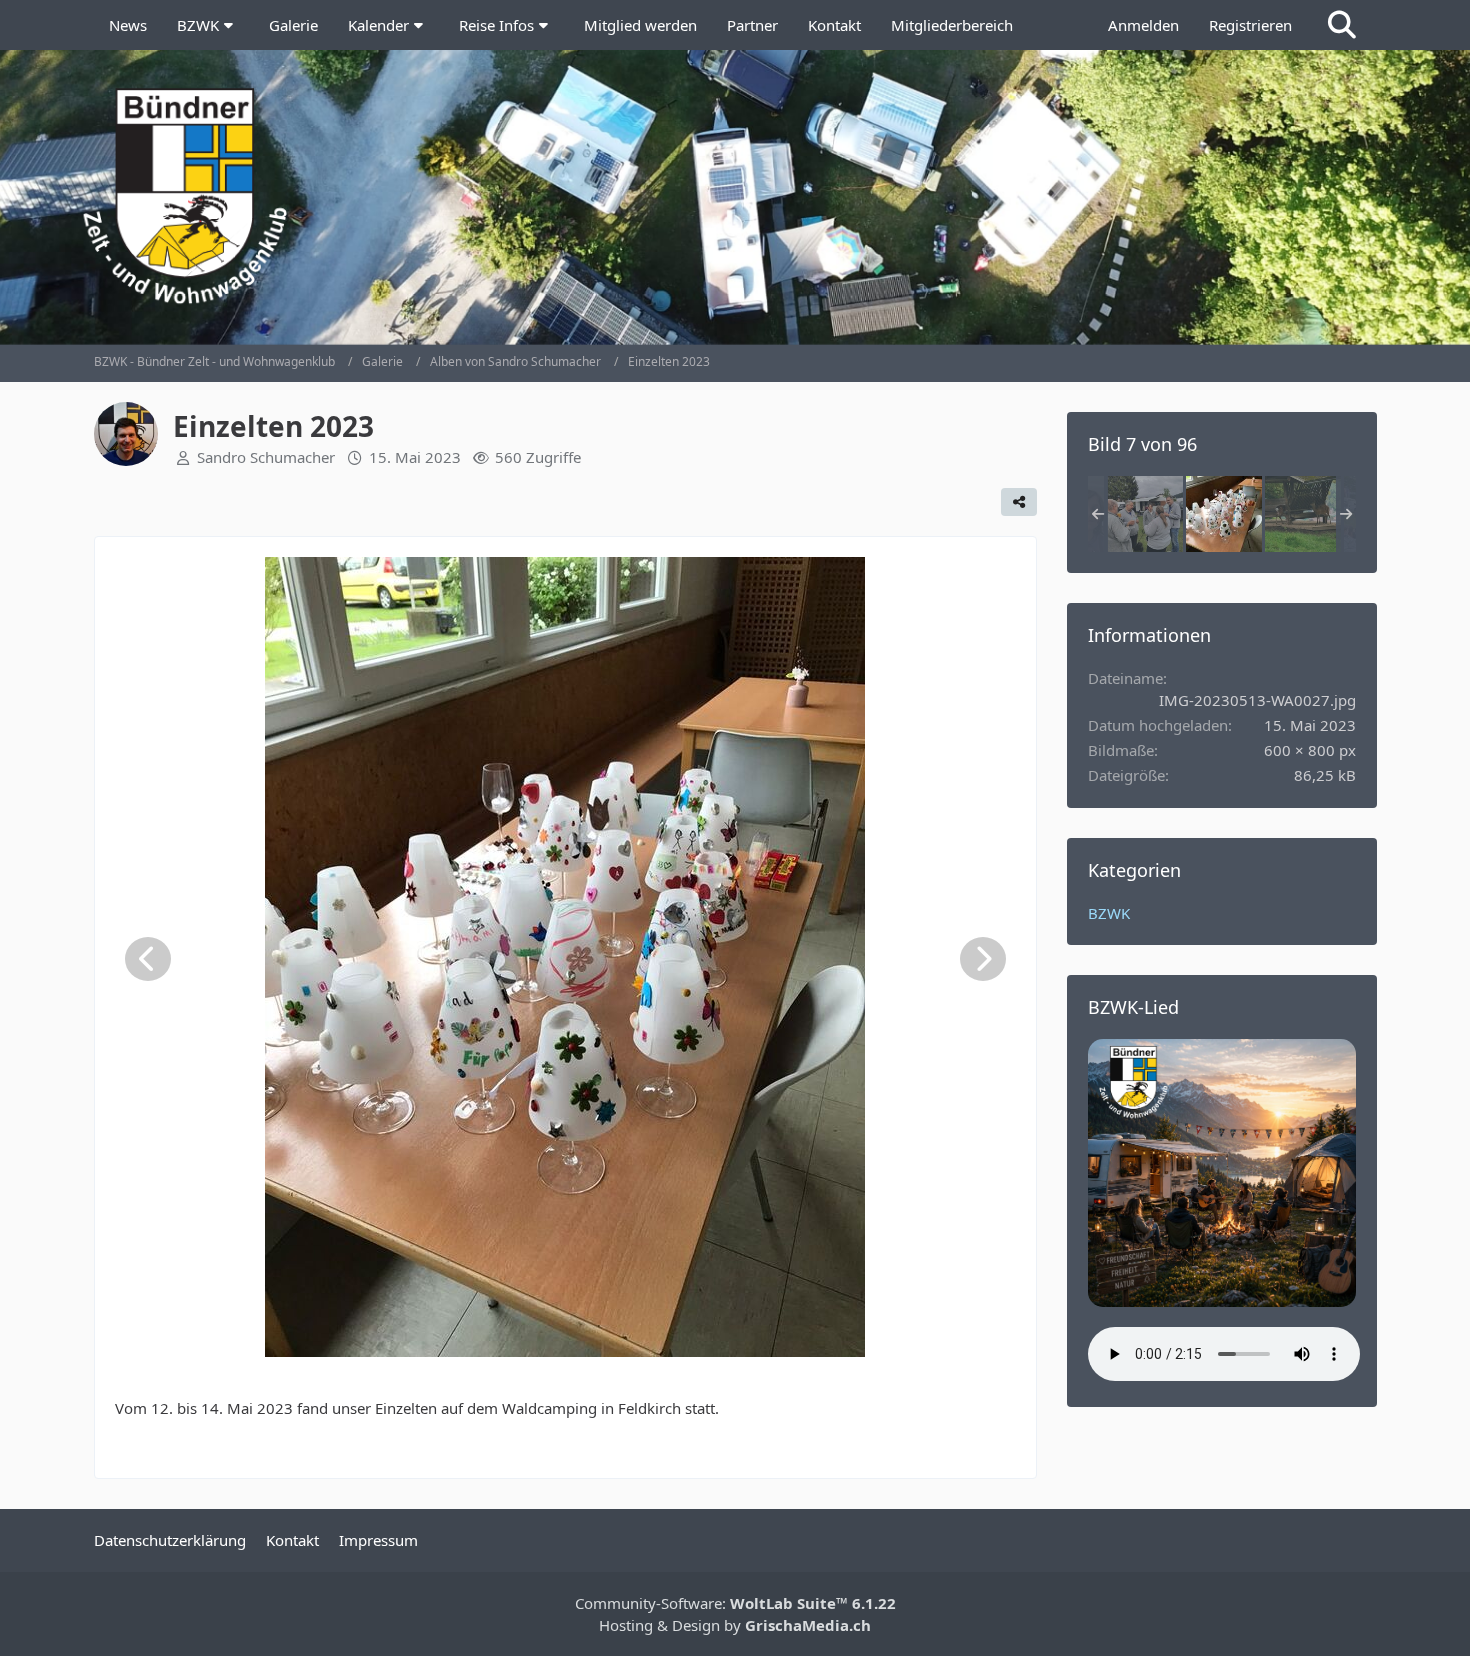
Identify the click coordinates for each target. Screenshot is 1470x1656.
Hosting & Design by (735, 1625)
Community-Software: (735, 1603)
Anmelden (1143, 25)
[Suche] (1342, 25)
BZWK (1109, 913)
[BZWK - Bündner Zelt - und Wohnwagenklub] (735, 196)
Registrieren (1250, 25)
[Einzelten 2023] (1145, 514)
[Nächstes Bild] (983, 959)
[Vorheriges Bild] (148, 959)
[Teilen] (1019, 502)
